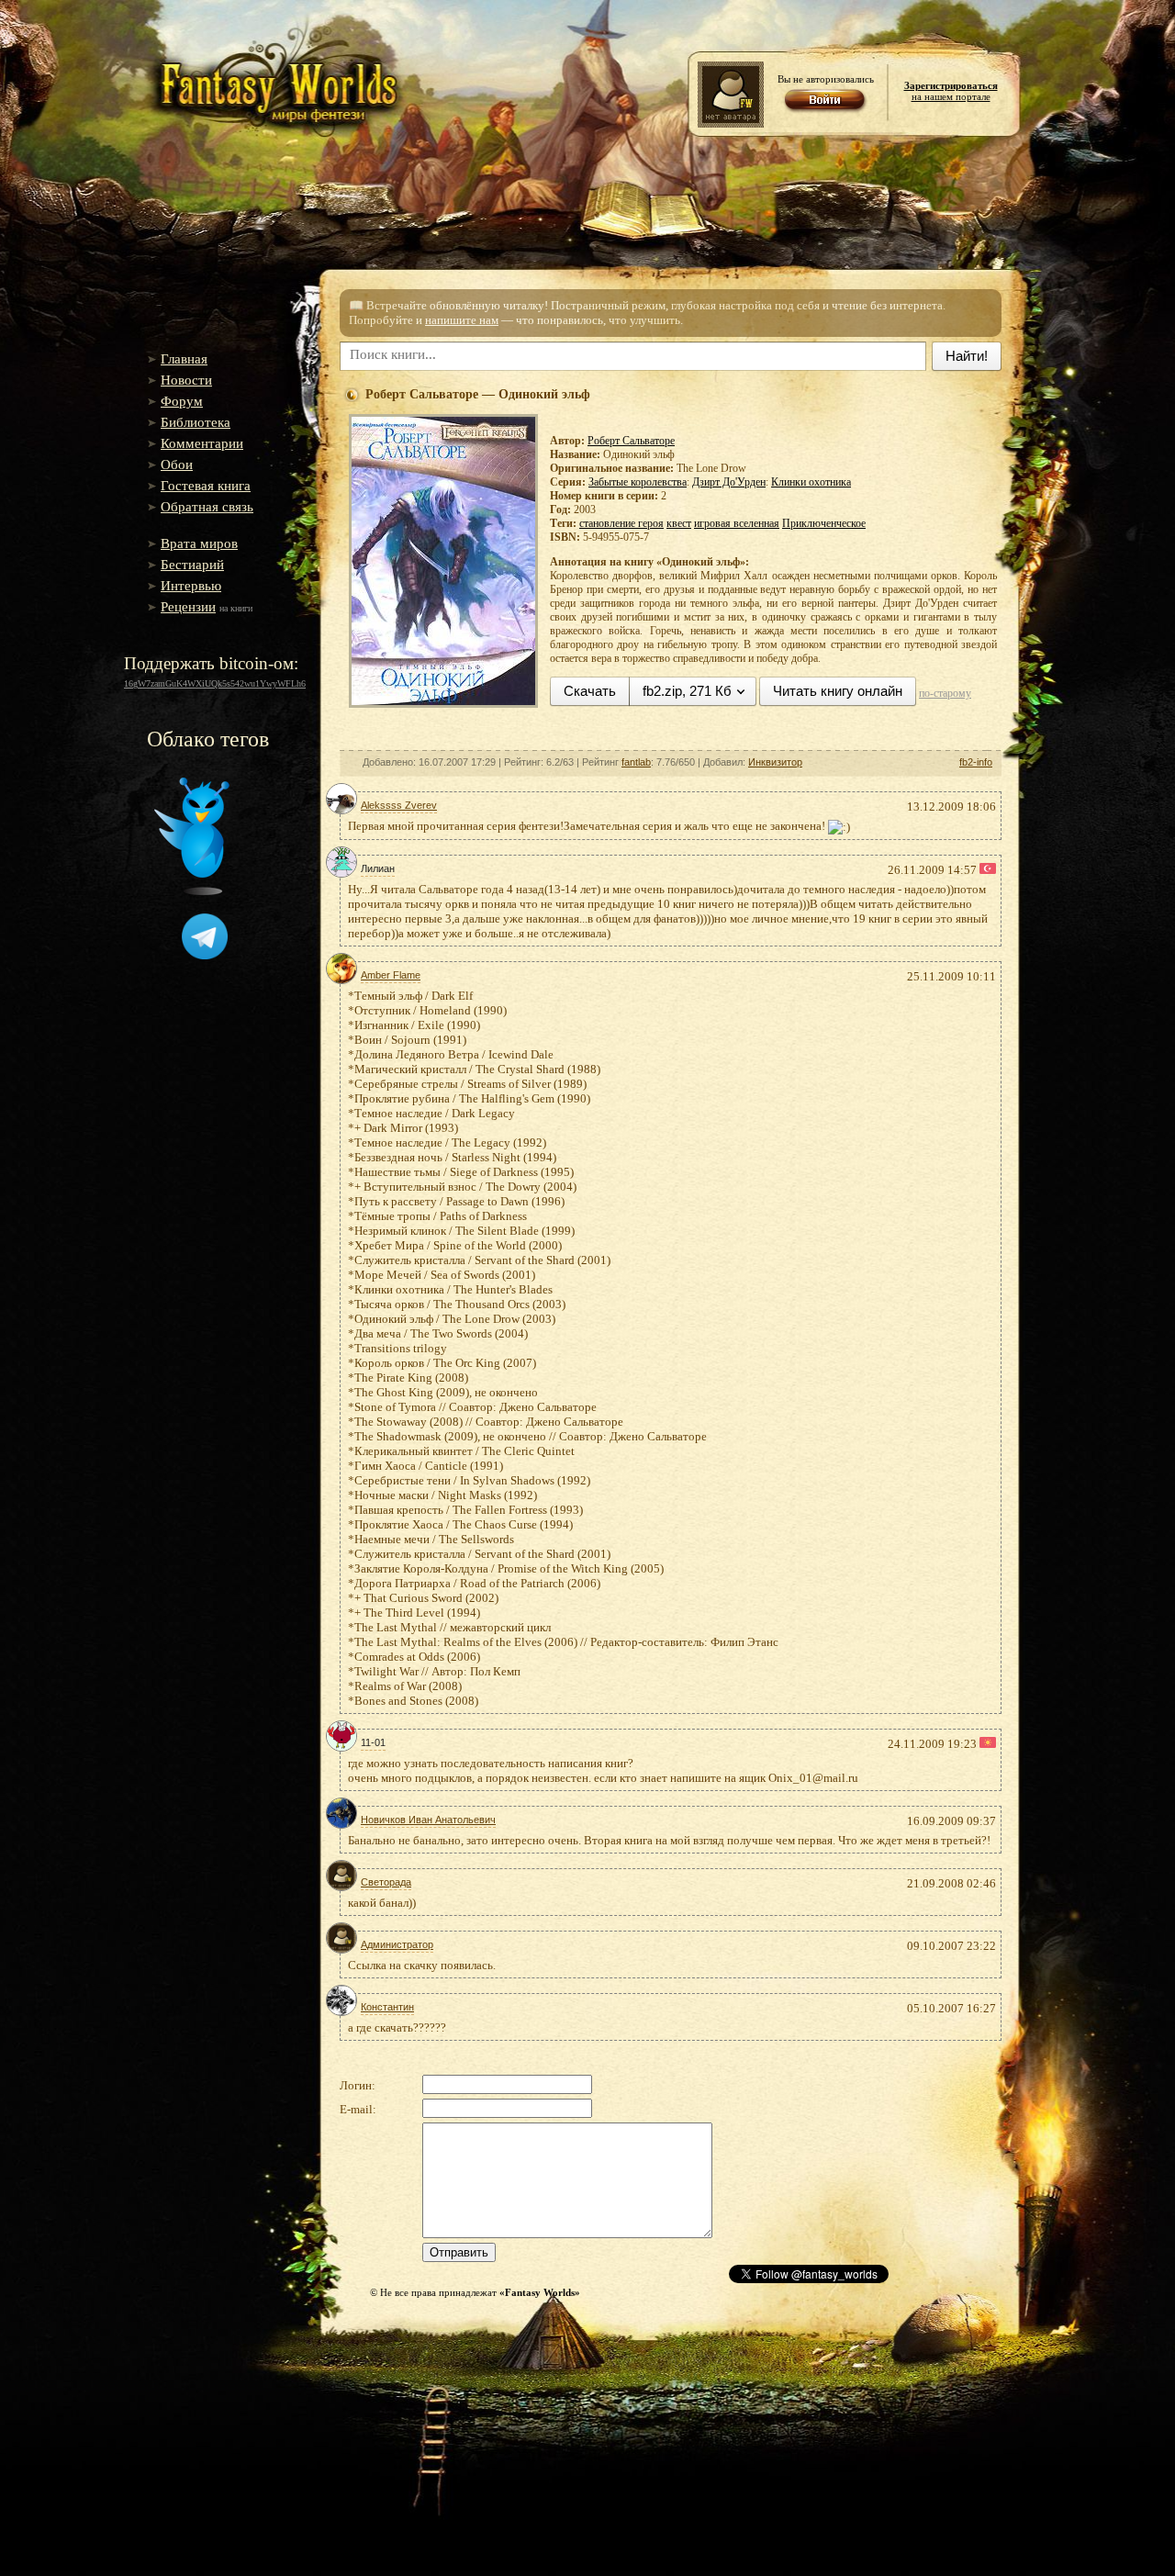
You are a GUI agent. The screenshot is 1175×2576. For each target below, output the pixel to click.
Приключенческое (824, 523)
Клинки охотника (811, 482)
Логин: (358, 2085)
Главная (184, 359)
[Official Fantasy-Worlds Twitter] (192, 891)
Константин (387, 2007)
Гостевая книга (206, 486)
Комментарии (202, 443)
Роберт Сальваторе (631, 441)
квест (679, 523)
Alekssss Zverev (399, 805)
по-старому (945, 693)
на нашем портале (951, 91)
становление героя (621, 523)
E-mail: (358, 2109)
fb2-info (976, 762)
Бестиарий (192, 565)
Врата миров (199, 543)
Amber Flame (391, 975)
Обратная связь (207, 507)
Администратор (397, 1944)
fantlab (636, 762)
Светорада (386, 1882)
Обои (177, 465)
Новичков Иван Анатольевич (428, 1820)
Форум (182, 401)
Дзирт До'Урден (729, 482)
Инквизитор (775, 762)
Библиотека (196, 422)
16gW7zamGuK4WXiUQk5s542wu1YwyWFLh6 (215, 683)
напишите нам (462, 320)
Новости (186, 380)
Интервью (191, 586)
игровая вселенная (737, 523)
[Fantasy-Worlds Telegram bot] (205, 956)
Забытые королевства (638, 482)
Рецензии (188, 607)
